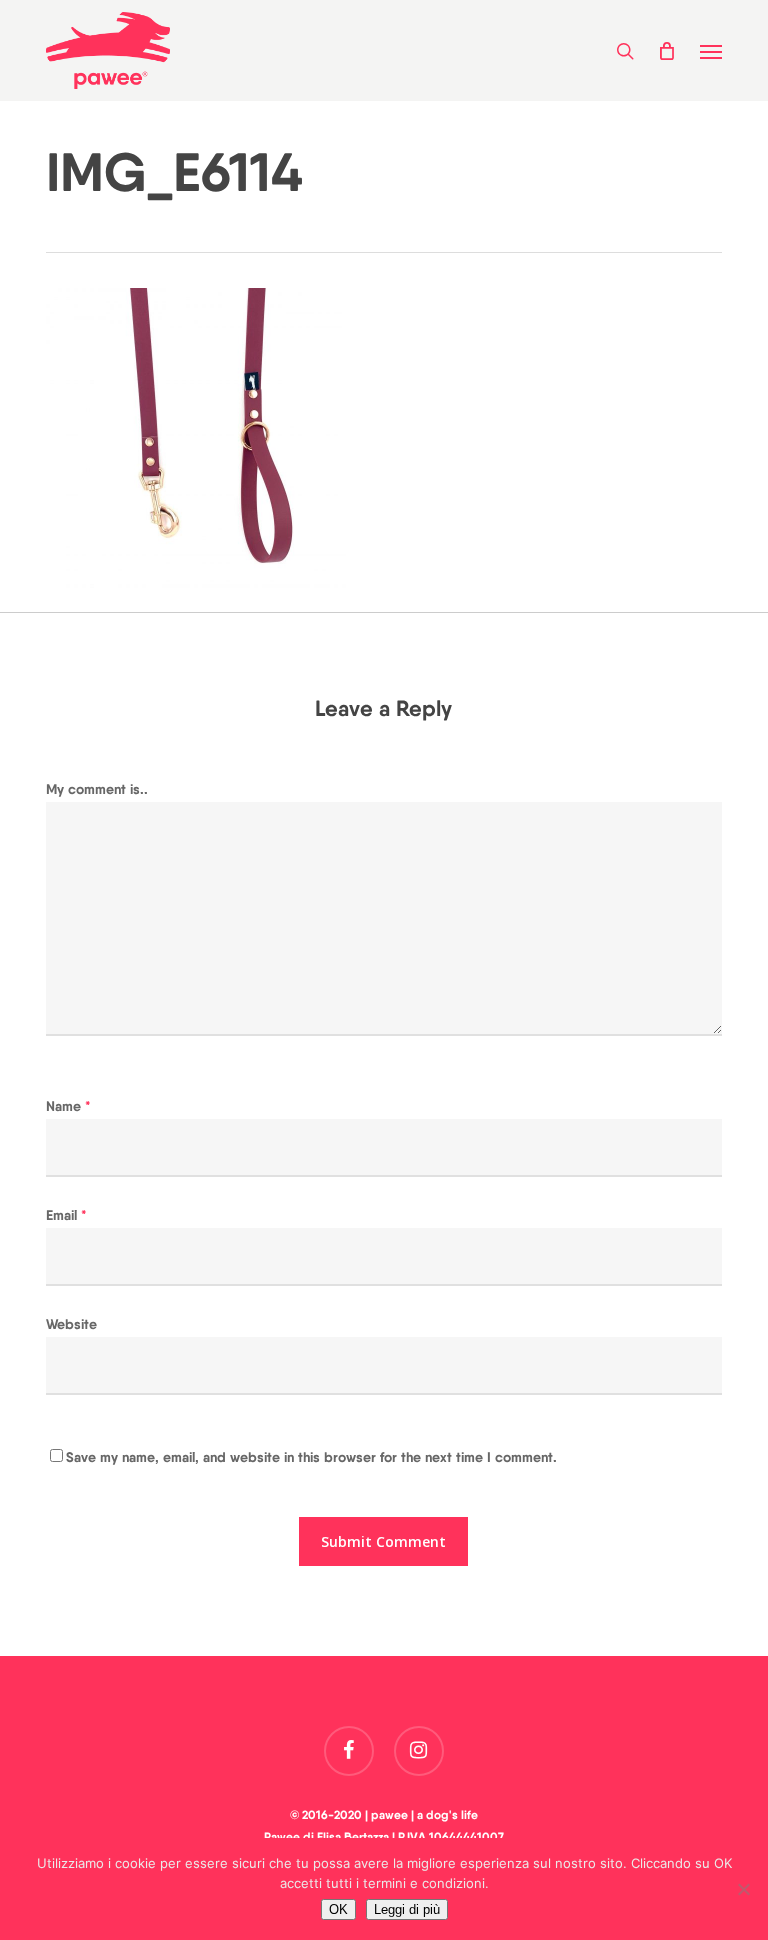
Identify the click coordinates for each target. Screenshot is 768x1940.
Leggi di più (407, 1909)
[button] (711, 51)
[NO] (743, 1889)
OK (338, 1909)
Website (71, 1324)
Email (66, 1215)
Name (68, 1106)
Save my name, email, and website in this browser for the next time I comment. (311, 1457)
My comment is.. (97, 789)
